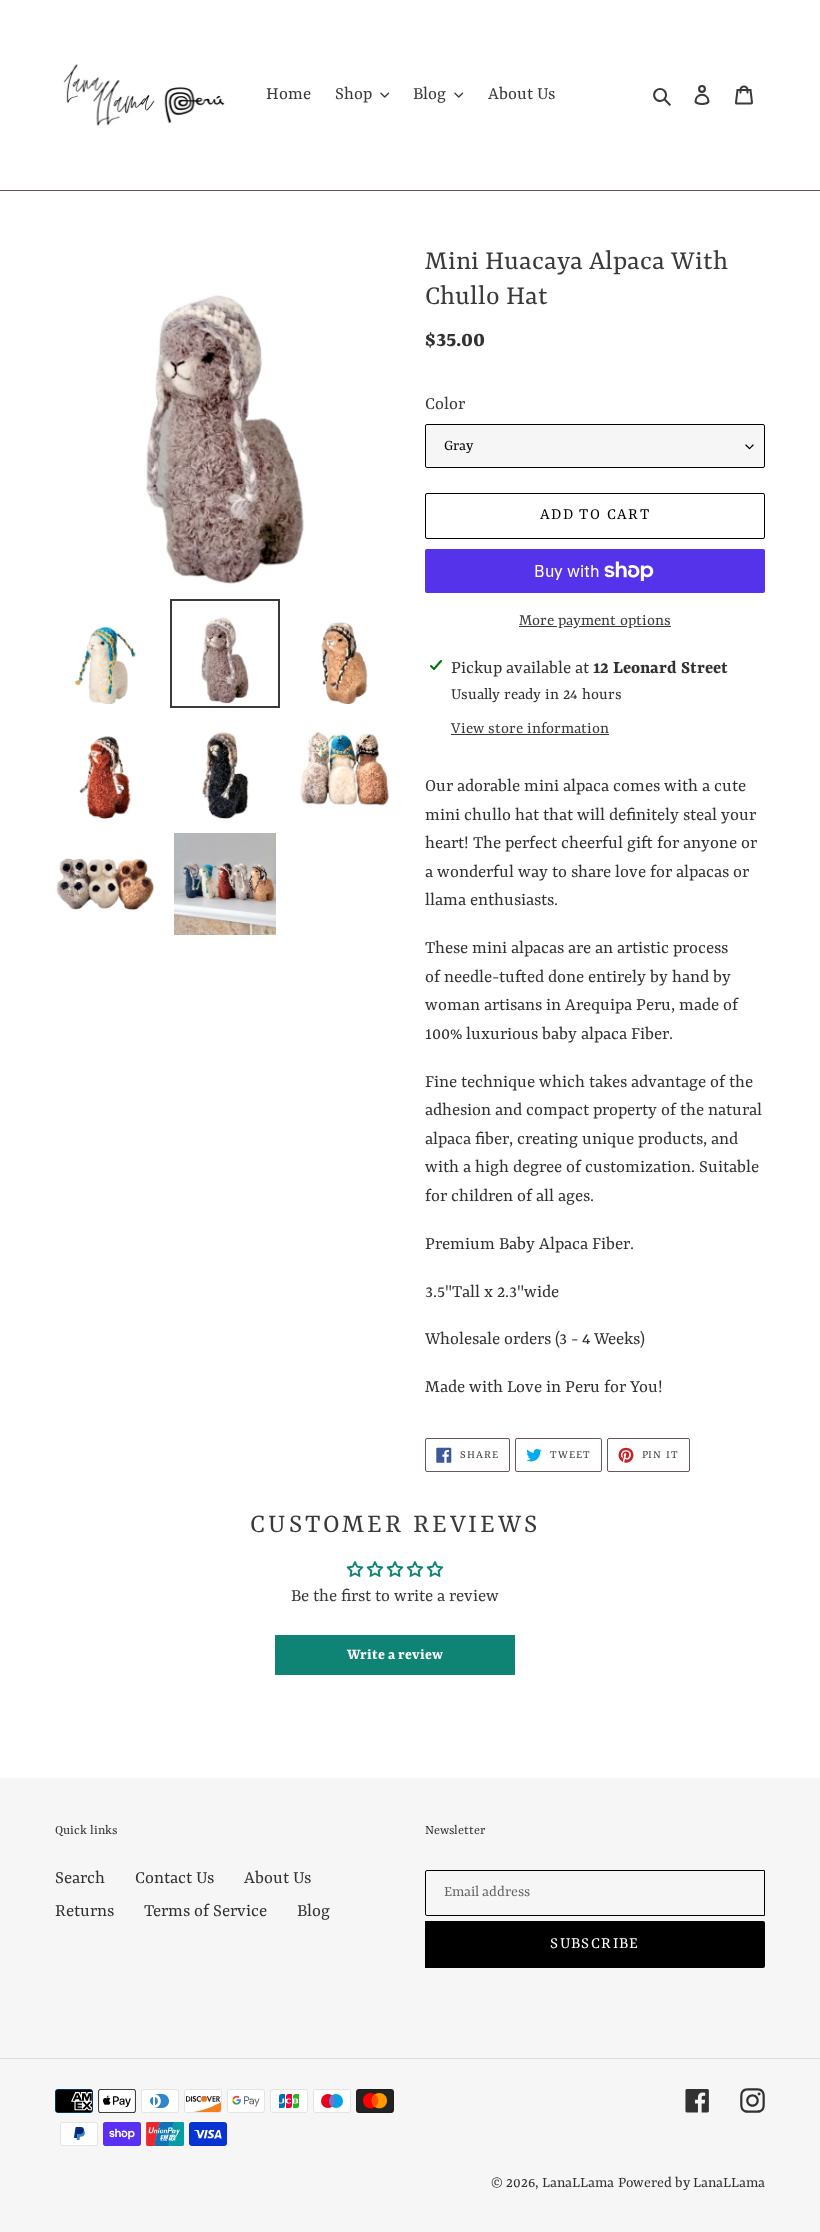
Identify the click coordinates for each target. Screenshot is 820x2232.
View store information (530, 729)
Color (445, 404)
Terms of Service (205, 1911)
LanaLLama (578, 2183)
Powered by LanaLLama (691, 2183)
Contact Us (174, 1878)
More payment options (595, 621)
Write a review (395, 1655)
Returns (84, 1911)
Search (80, 1878)
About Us (277, 1878)
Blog (313, 1911)
